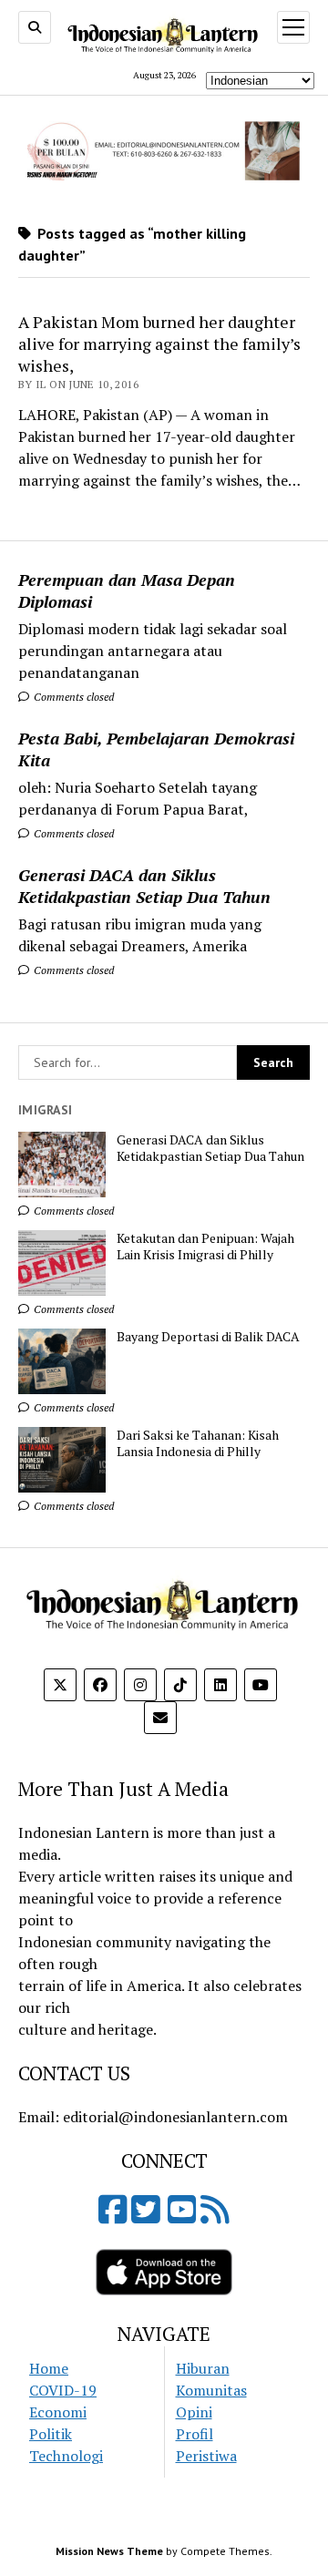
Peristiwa (206, 2456)
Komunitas (211, 2390)
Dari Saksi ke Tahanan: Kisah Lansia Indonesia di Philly (198, 1443)
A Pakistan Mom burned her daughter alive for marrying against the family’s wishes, (159, 344)
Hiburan (203, 2368)
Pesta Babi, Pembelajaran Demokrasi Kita (156, 749)
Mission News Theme (109, 2551)
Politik (51, 2434)
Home (49, 2368)
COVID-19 (63, 2390)
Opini (194, 2412)
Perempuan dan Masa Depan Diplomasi (127, 590)
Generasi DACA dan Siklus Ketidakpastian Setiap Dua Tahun (144, 886)
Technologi (66, 2456)
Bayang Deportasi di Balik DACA (208, 1337)
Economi (58, 2412)
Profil (195, 2434)
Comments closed (72, 697)
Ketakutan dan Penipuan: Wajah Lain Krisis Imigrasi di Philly (205, 1247)
